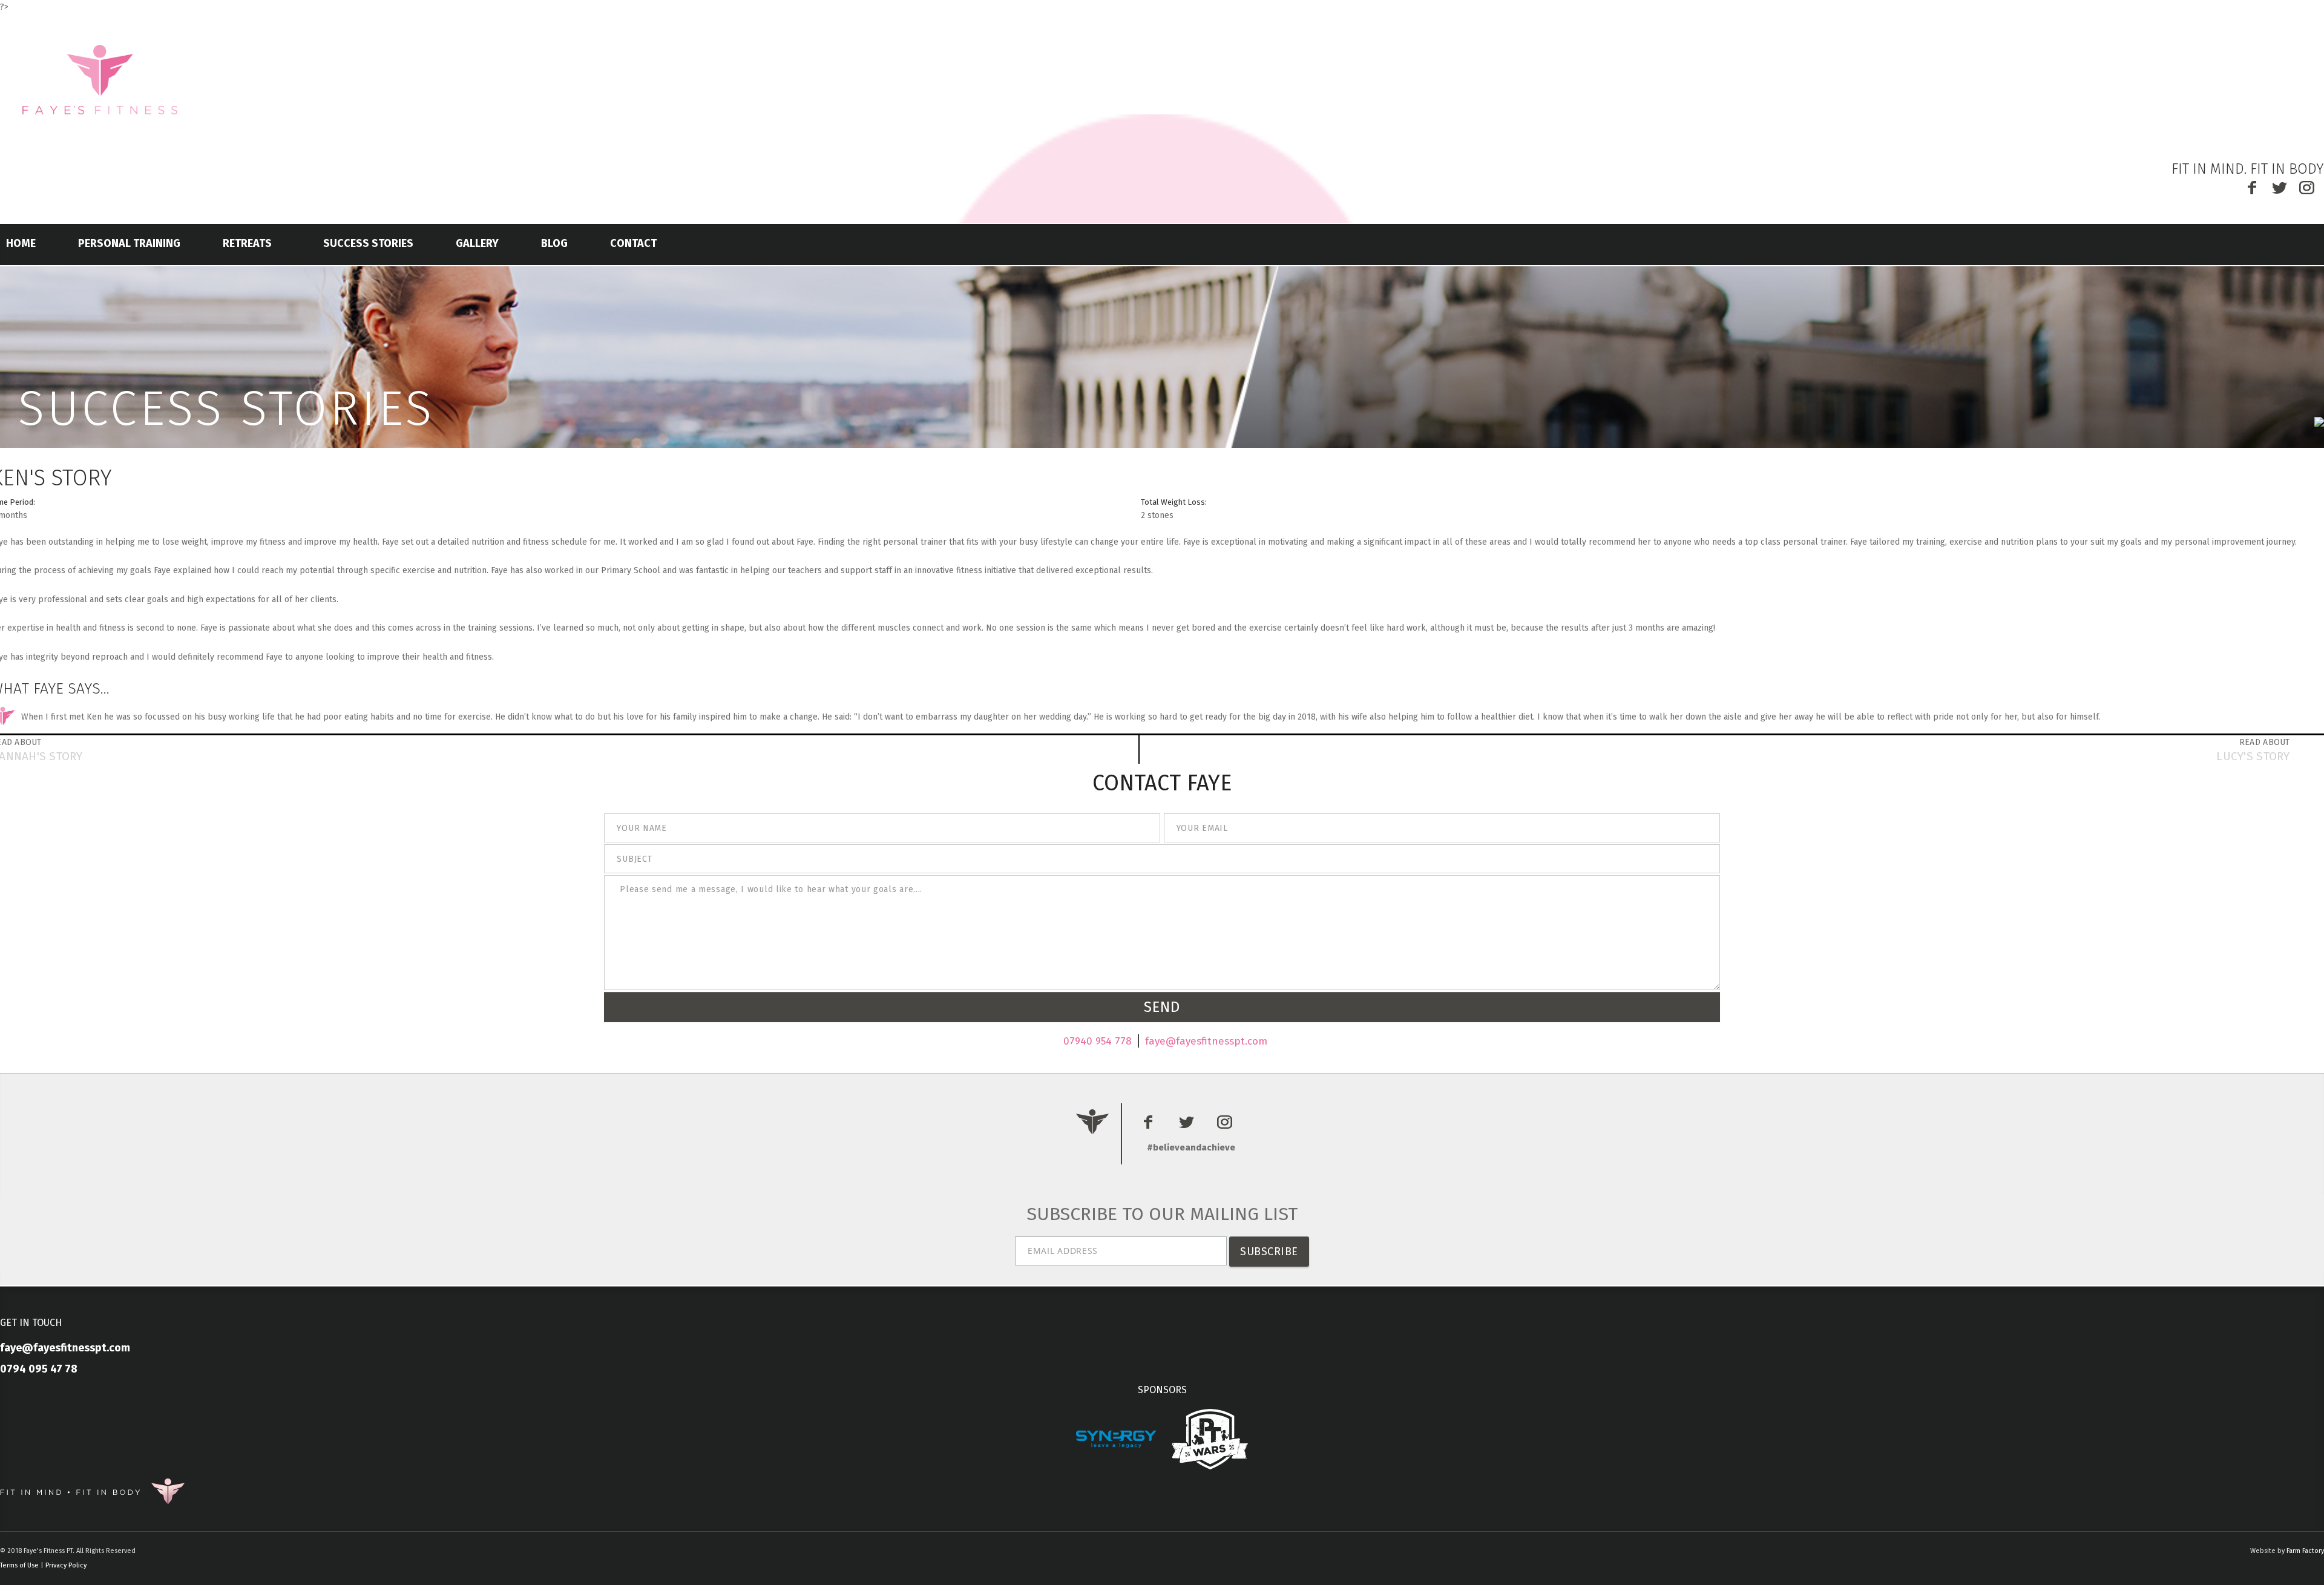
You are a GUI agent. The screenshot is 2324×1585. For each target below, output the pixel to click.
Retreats (247, 243)
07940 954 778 (1098, 1041)
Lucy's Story (2253, 756)
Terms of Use (19, 1565)
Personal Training (129, 243)
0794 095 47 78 (39, 1369)
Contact (633, 243)
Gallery (477, 243)
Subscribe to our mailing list (1162, 1214)
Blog (554, 243)
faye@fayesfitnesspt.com (1206, 1041)
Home (21, 243)
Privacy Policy (66, 1565)
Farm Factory (2305, 1551)
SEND (1162, 1007)
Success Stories (368, 243)
